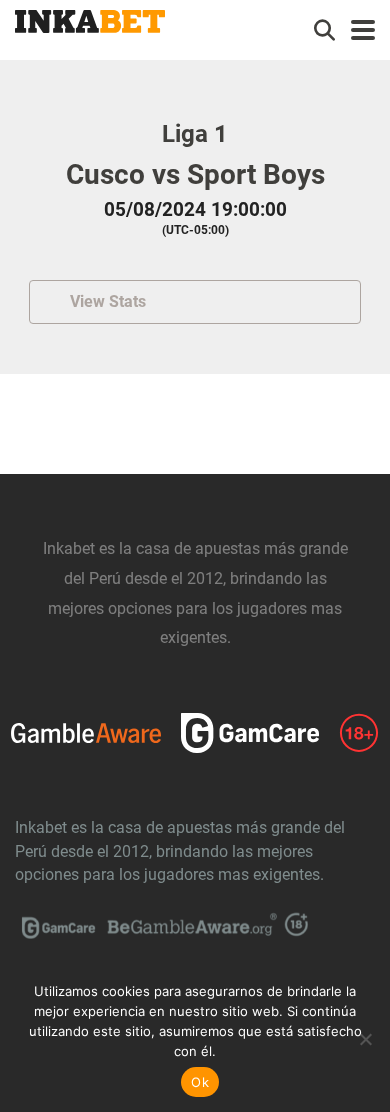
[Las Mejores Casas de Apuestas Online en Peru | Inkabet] (90, 19)
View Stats (108, 301)
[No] (365, 1039)
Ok (200, 1082)
